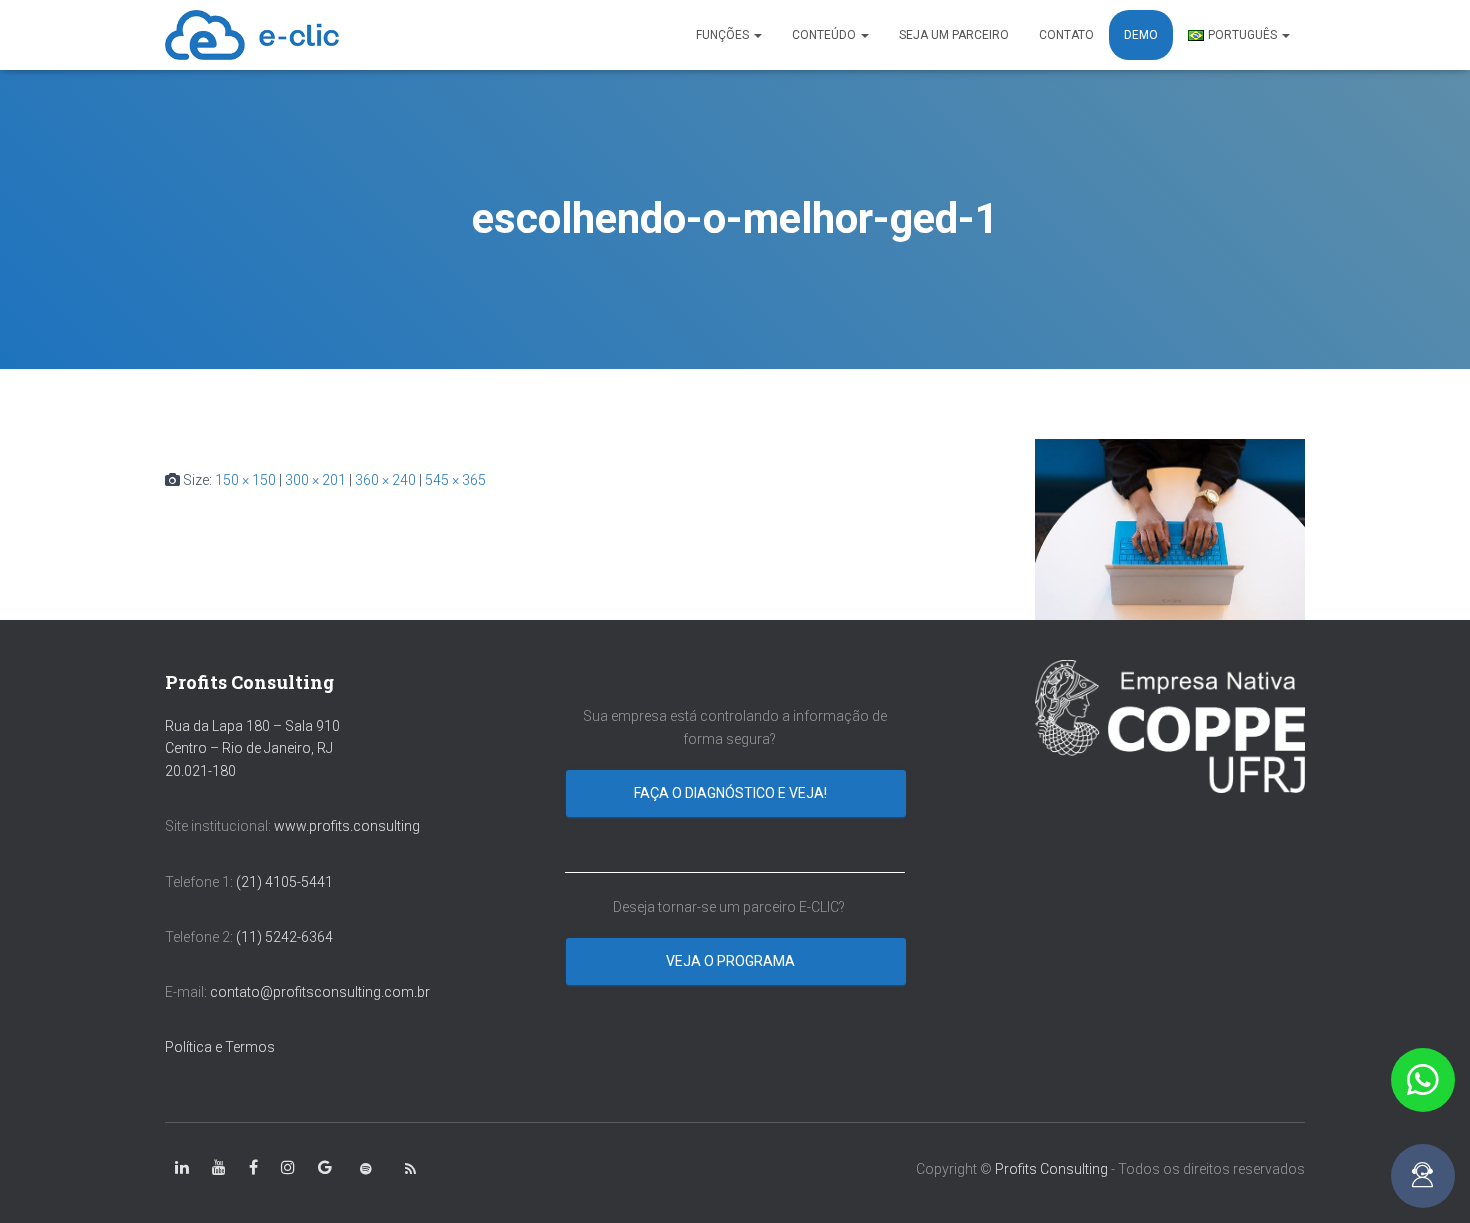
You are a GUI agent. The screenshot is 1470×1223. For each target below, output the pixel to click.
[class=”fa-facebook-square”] (253, 1168)
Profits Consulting (1051, 1169)
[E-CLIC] (252, 35)
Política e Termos (220, 1047)
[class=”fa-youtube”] (219, 1168)
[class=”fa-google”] (325, 1168)
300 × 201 (315, 480)
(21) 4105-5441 (284, 882)
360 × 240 (385, 480)
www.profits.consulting (347, 826)
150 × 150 (245, 480)
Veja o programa (732, 961)
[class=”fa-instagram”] (288, 1168)
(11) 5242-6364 (286, 937)
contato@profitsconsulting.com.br (320, 992)
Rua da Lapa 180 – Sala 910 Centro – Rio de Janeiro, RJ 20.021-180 (252, 748)
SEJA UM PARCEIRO (954, 35)
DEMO (1141, 35)
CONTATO (1066, 35)
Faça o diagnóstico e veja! (732, 793)
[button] (1423, 1080)
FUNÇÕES (724, 35)
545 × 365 (455, 480)
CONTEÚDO (825, 35)
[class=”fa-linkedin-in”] (182, 1168)
